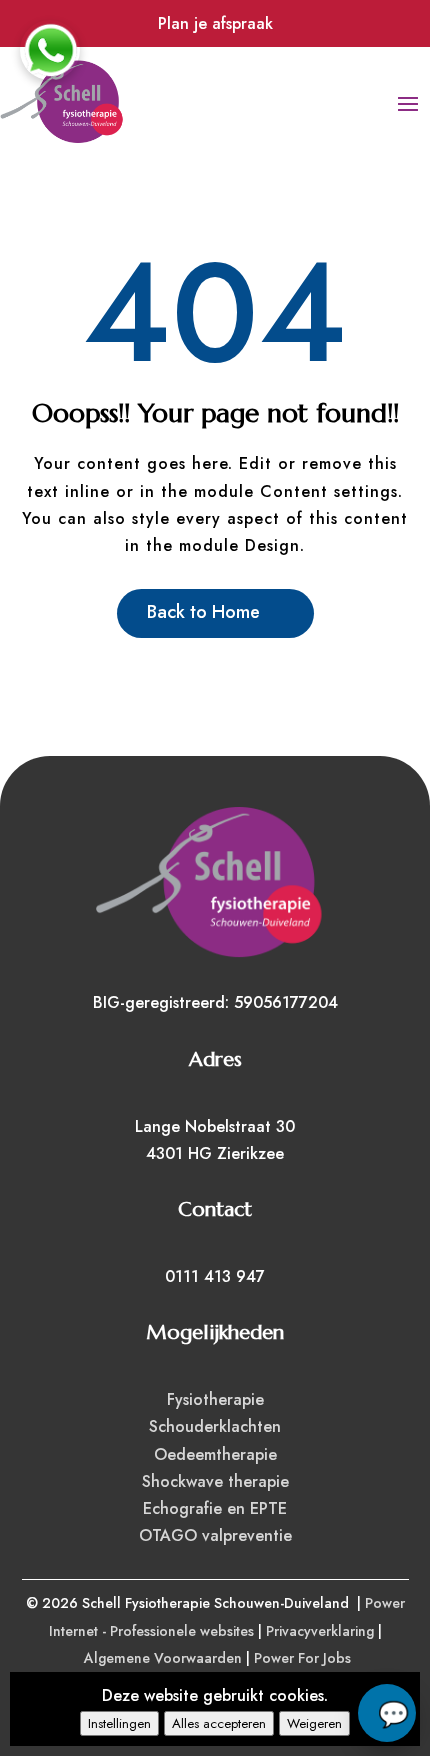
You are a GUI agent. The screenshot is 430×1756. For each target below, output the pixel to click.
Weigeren (314, 1723)
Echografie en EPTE (215, 1508)
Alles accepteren (219, 1723)
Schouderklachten (215, 1426)
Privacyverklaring (320, 1631)
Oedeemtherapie (215, 1454)
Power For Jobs (302, 1658)
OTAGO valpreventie (215, 1535)
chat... (387, 1713)
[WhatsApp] (50, 50)
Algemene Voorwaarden (163, 1658)
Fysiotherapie (215, 1399)
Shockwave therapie (215, 1481)
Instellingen (119, 1723)
